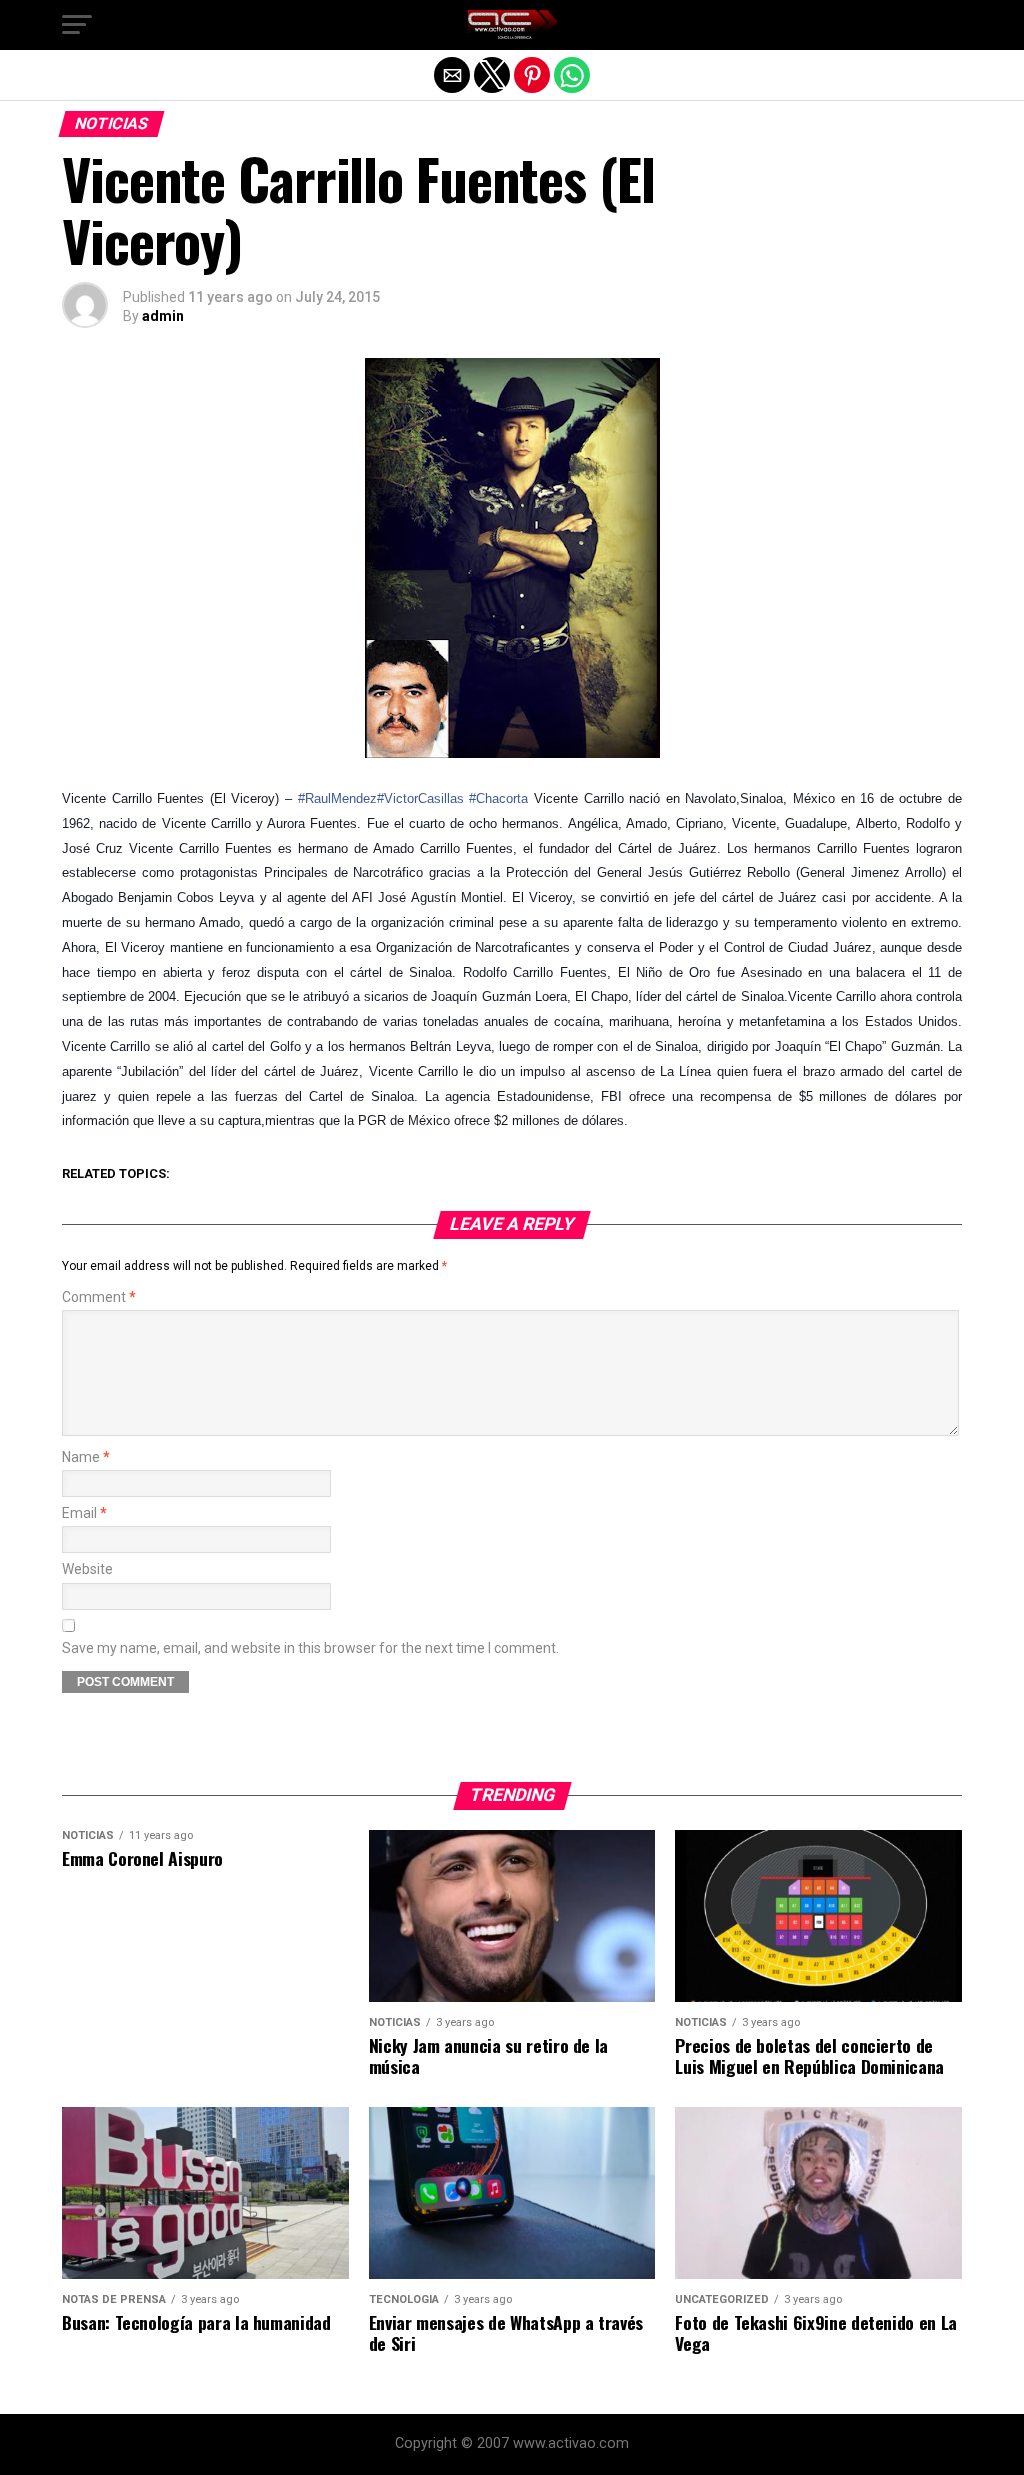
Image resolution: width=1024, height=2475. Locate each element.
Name (86, 1457)
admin (163, 316)
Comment (99, 1297)
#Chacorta (498, 798)
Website (87, 1569)
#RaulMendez (337, 798)
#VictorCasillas (420, 798)
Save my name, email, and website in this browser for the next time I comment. (310, 1648)
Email (84, 1513)
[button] (77, 25)
